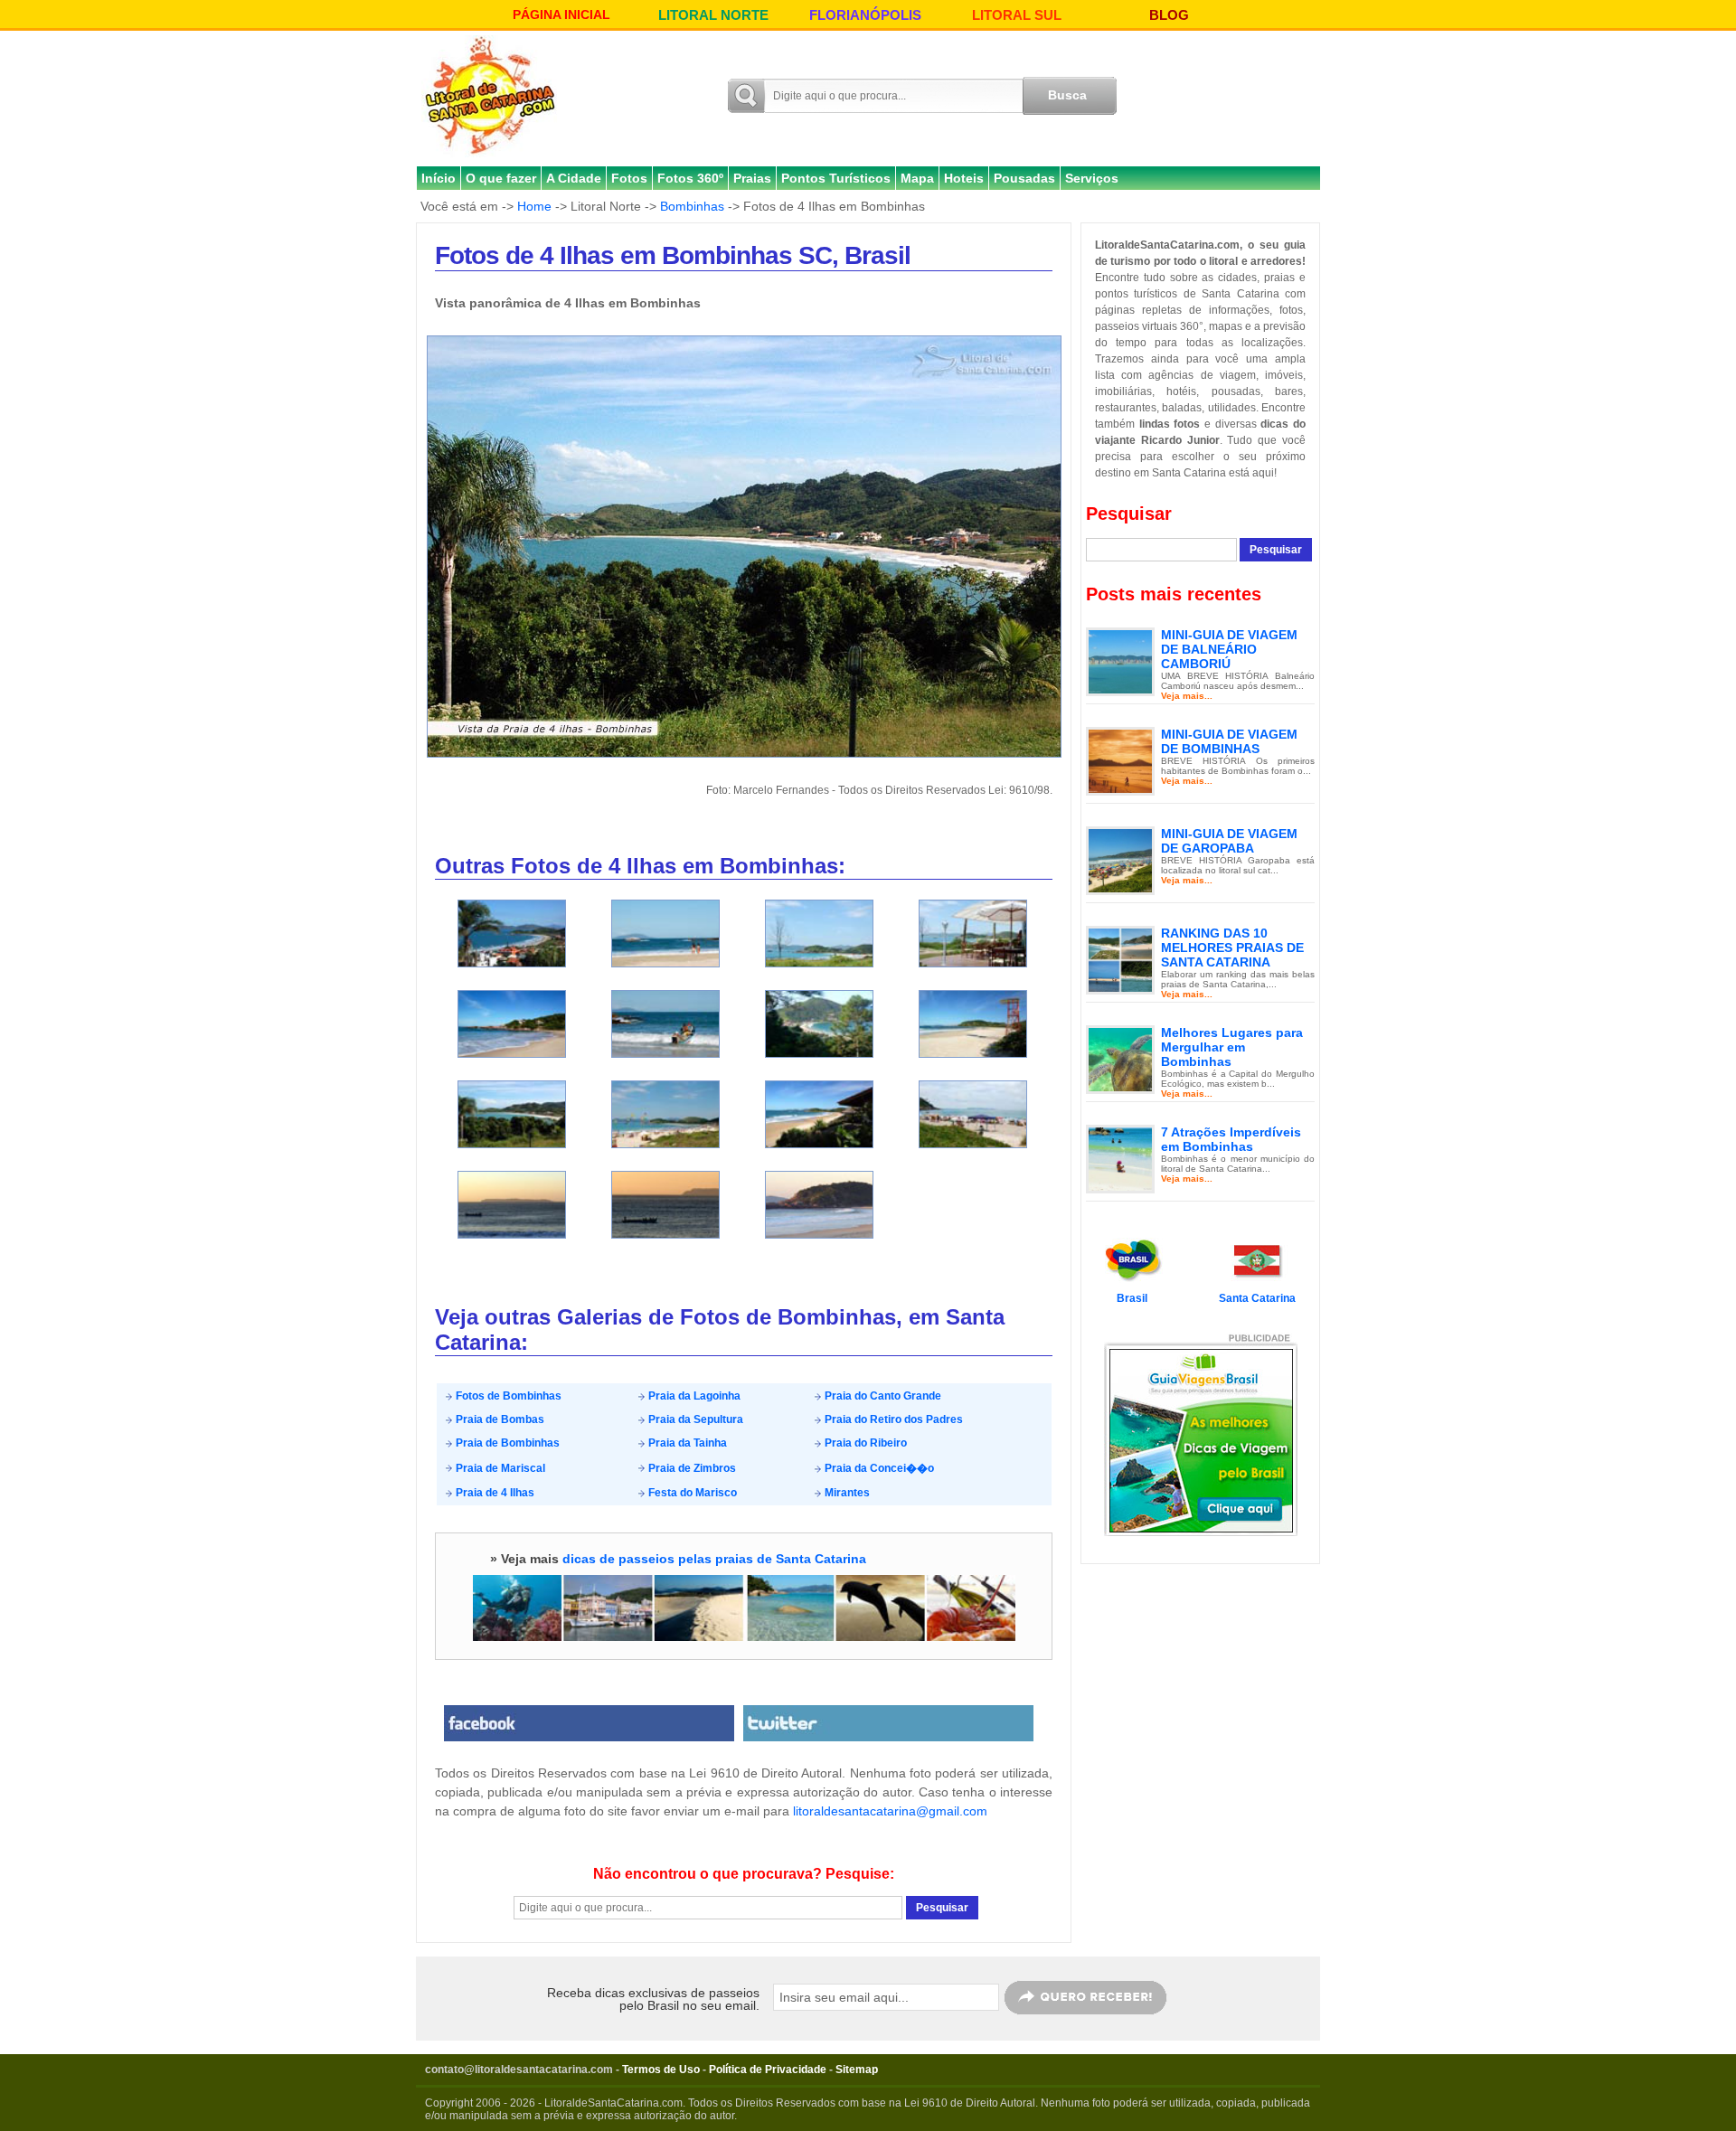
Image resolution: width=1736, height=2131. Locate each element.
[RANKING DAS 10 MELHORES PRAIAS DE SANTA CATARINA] (1120, 959)
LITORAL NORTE (713, 15)
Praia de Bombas (499, 1419)
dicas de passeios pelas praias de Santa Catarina (714, 1559)
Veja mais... (1187, 696)
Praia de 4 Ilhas (494, 1493)
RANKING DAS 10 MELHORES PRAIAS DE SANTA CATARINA (1232, 948)
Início (439, 178)
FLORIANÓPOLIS (865, 15)
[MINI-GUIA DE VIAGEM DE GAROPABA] (1120, 860)
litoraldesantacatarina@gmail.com (890, 1811)
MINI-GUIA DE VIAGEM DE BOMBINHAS (1229, 741)
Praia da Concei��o (878, 1468)
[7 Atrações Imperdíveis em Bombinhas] (1120, 1158)
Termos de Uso (661, 2070)
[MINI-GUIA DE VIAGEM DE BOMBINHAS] (1120, 760)
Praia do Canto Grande (882, 1396)
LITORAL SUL (1017, 15)
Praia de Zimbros (691, 1468)
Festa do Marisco (691, 1493)
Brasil (1132, 1298)
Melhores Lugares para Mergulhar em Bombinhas (1232, 1047)
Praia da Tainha (686, 1443)
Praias (752, 178)
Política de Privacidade (768, 2070)
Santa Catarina (1257, 1298)
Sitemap (857, 2070)
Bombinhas (692, 206)
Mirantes (846, 1493)
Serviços (1092, 178)
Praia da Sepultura (694, 1419)
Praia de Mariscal (499, 1468)
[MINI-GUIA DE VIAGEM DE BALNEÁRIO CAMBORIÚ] (1120, 661)
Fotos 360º (690, 178)
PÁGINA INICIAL (561, 14)
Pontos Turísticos (836, 178)
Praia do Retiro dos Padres (892, 1419)
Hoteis (964, 178)
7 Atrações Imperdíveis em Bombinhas (1231, 1139)
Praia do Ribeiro (864, 1443)
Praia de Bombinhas (506, 1443)
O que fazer (501, 178)
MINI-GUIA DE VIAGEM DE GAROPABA (1229, 841)
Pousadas (1024, 178)
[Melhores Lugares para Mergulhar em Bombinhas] (1120, 1059)
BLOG (1169, 15)
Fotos (629, 178)
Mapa (917, 178)
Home (534, 206)
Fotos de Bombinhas (507, 1396)
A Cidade (574, 178)
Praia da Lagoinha (693, 1396)
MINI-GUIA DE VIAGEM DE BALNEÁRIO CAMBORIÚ (1229, 649)
